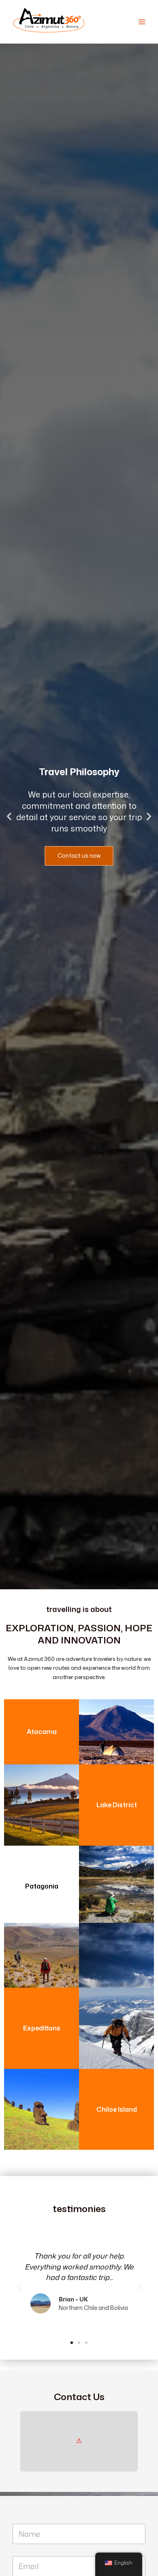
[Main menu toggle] (142, 22)
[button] (9, 817)
